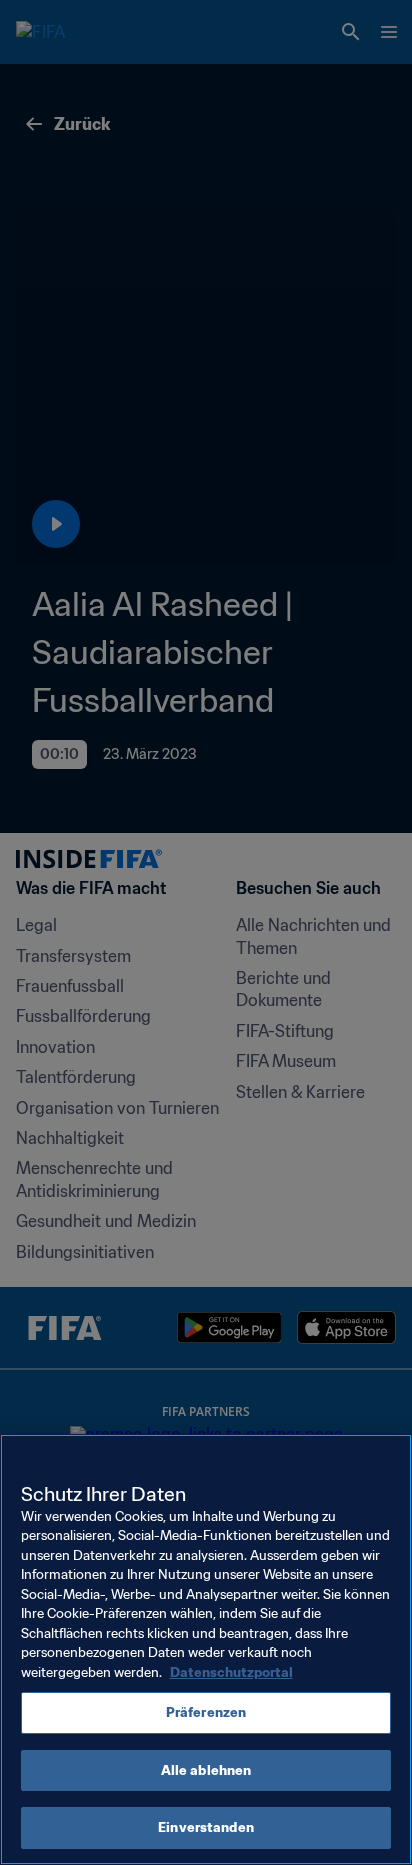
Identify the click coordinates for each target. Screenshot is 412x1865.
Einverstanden (206, 1827)
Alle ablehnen (206, 1770)
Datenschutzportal (231, 1672)
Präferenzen (206, 1712)
